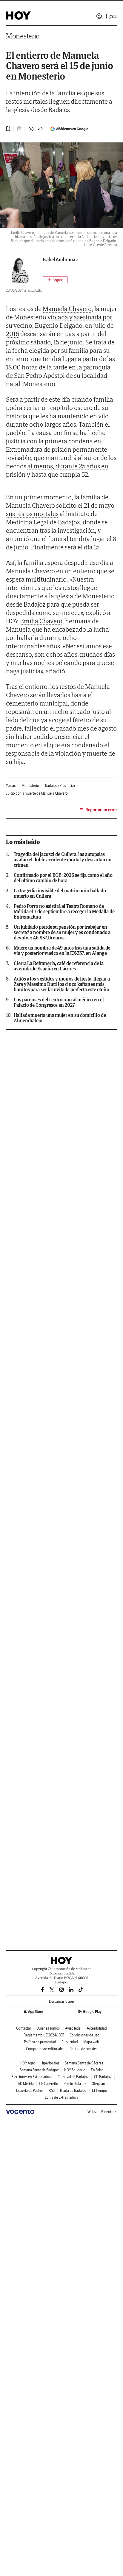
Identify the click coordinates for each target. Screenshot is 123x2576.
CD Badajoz (103, 2077)
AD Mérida (26, 2084)
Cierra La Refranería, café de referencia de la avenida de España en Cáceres (59, 966)
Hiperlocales (50, 2063)
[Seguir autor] (55, 280)
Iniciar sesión (99, 16)
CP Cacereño (49, 2084)
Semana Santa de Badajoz (39, 2070)
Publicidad (70, 2042)
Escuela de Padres (30, 2091)
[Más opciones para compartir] (41, 129)
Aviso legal (73, 2028)
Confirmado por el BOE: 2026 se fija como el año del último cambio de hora (63, 878)
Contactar (24, 2028)
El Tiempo (100, 2091)
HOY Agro (28, 2063)
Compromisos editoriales (45, 2049)
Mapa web (91, 2042)
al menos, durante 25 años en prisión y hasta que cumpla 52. (57, 470)
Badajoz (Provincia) (60, 786)
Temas (11, 786)
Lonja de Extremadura (61, 2097)
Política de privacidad (40, 2042)
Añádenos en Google (72, 129)
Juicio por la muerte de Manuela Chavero (37, 793)
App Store (36, 2012)
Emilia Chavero (41, 621)
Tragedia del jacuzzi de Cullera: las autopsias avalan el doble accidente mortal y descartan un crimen (63, 860)
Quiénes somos (48, 2028)
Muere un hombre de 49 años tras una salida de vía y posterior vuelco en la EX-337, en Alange (62, 950)
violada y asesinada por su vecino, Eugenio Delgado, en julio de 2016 (60, 325)
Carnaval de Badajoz (73, 2077)
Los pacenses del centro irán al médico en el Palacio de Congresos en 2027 (59, 1002)
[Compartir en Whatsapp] (31, 129)
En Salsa (97, 2070)
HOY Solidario (75, 2070)
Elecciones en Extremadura (32, 2077)
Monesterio (23, 36)
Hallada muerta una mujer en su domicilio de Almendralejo (60, 1018)
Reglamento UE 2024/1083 (44, 2035)
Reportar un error (101, 810)
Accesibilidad (97, 2028)
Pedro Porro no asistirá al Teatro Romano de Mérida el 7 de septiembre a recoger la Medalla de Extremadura (64, 911)
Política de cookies (83, 2049)
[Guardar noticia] (8, 129)
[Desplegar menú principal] (113, 16)
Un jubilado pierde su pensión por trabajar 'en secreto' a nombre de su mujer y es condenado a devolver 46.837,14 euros (62, 932)
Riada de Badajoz (73, 2091)
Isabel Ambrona (59, 260)
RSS (52, 2091)
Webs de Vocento (100, 2112)
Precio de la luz (75, 2084)
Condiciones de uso (84, 2035)
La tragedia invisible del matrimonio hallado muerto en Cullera (60, 893)
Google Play (92, 2012)
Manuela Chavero (67, 309)
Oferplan (98, 2084)
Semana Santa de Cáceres (84, 2063)
